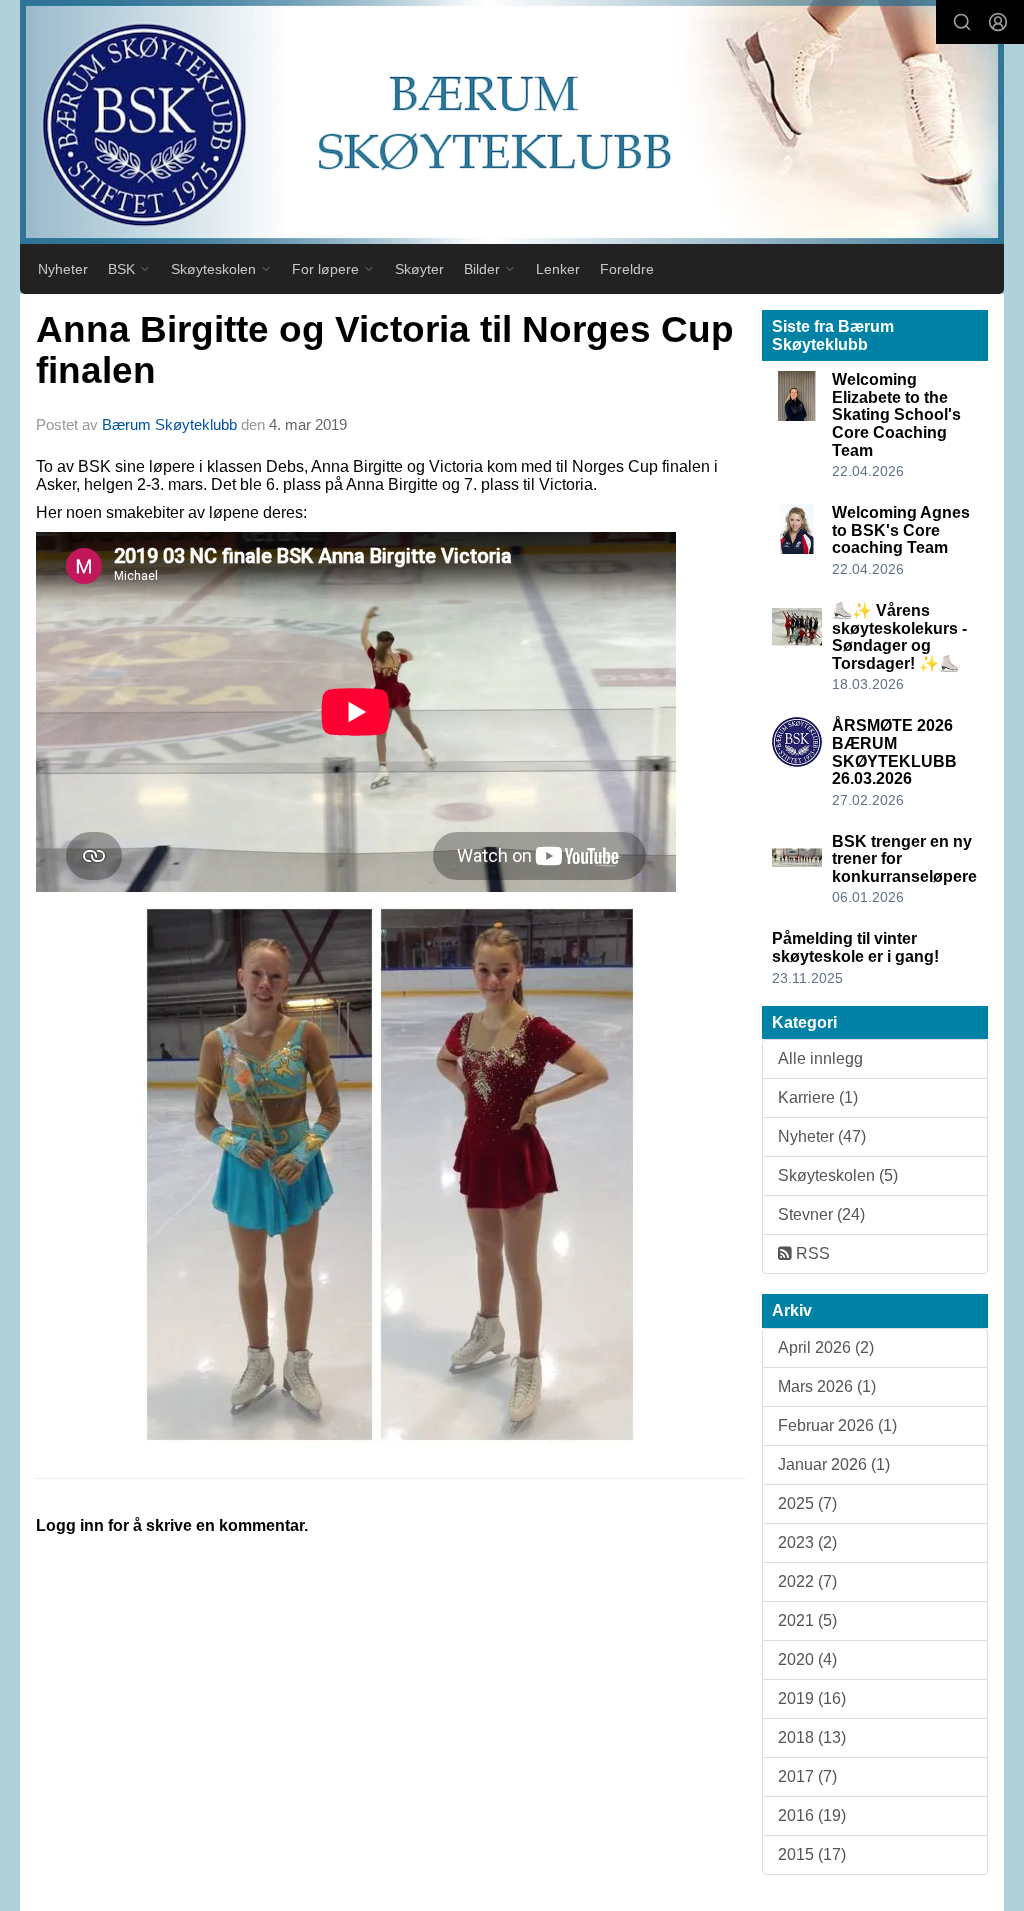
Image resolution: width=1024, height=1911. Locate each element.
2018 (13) (812, 1737)
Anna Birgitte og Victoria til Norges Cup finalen (385, 350)
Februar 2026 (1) (837, 1425)
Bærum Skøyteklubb (169, 424)
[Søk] (962, 22)
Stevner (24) (821, 1214)
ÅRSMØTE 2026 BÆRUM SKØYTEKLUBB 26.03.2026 (894, 752)
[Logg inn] (998, 22)
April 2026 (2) (826, 1347)
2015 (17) (812, 1854)
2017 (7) (807, 1776)
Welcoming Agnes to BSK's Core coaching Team (901, 530)
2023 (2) (807, 1542)
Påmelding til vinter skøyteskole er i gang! (855, 947)
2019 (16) (812, 1698)
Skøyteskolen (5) (838, 1175)
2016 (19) (812, 1815)
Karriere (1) (818, 1097)
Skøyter (419, 269)
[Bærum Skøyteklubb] (512, 122)
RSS (811, 1253)
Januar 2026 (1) (834, 1464)
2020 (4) (807, 1659)
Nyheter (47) (822, 1136)
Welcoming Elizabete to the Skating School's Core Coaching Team (896, 414)
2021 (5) (807, 1620)
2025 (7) (807, 1503)
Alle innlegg (820, 1058)
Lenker (558, 269)
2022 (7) (807, 1581)
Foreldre (627, 269)
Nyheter (63, 269)
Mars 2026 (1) (827, 1386)
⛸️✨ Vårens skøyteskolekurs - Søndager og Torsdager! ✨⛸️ (899, 637)
